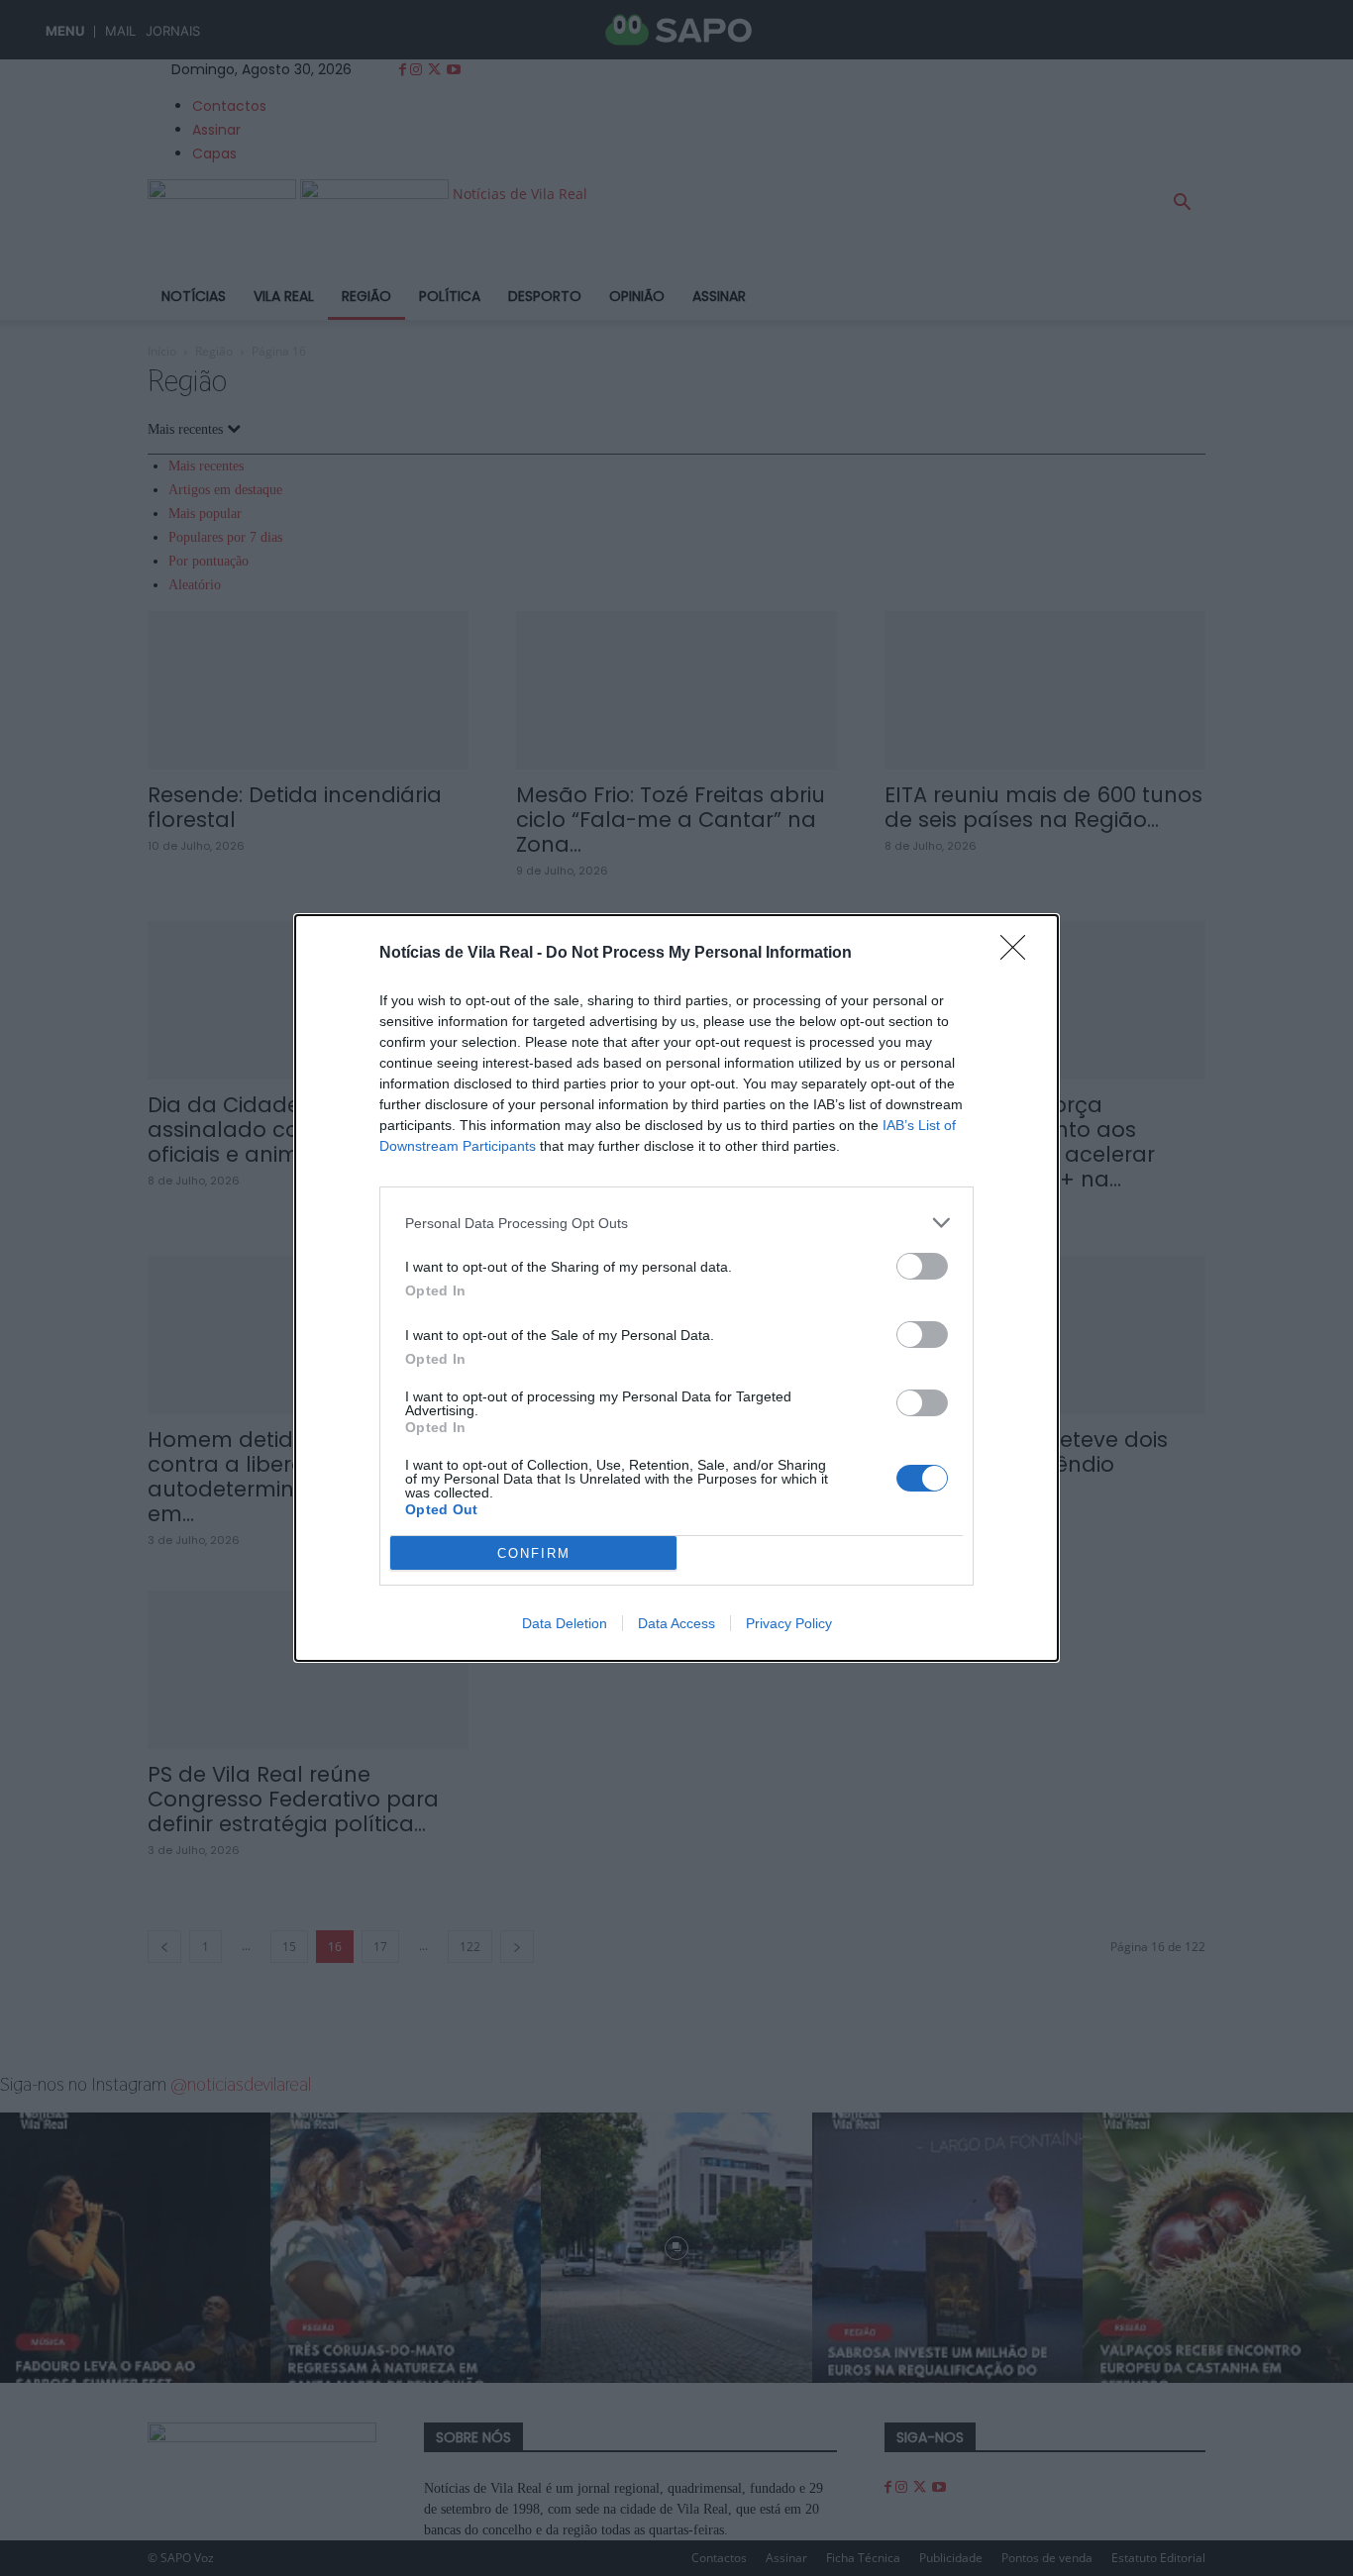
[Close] (1019, 954)
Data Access (676, 1623)
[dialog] (676, 1288)
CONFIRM (534, 1553)
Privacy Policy (789, 1623)
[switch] (922, 1266)
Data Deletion (565, 1623)
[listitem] (676, 1223)
